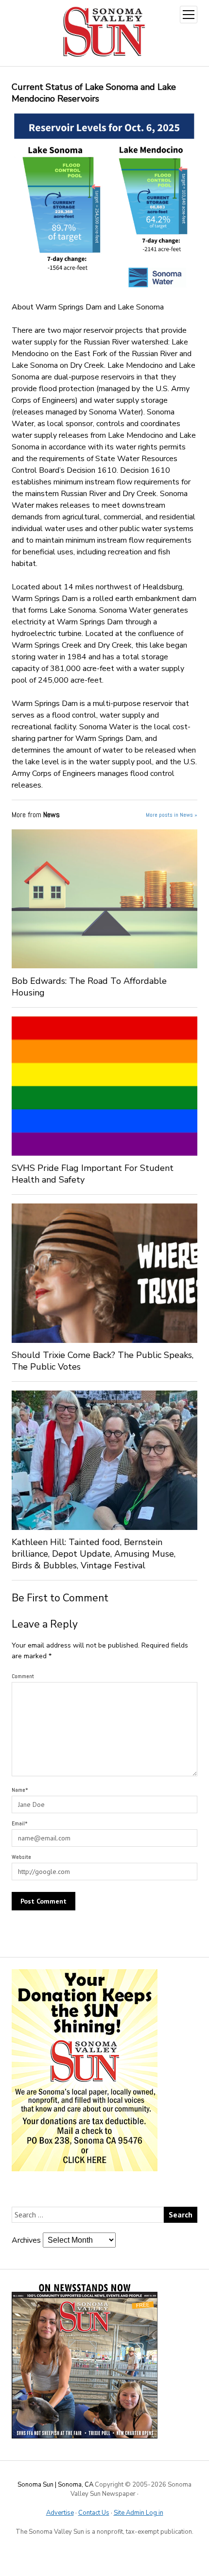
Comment (23, 1676)
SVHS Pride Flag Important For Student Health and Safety (93, 1174)
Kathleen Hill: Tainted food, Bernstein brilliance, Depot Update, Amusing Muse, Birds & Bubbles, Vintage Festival (94, 1554)
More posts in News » (172, 815)
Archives (26, 2240)
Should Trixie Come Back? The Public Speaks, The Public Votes (103, 1361)
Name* (20, 1790)
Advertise (60, 2513)
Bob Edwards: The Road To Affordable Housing (89, 987)
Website (21, 1857)
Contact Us (94, 2513)
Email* (20, 1823)
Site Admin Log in (139, 2513)
